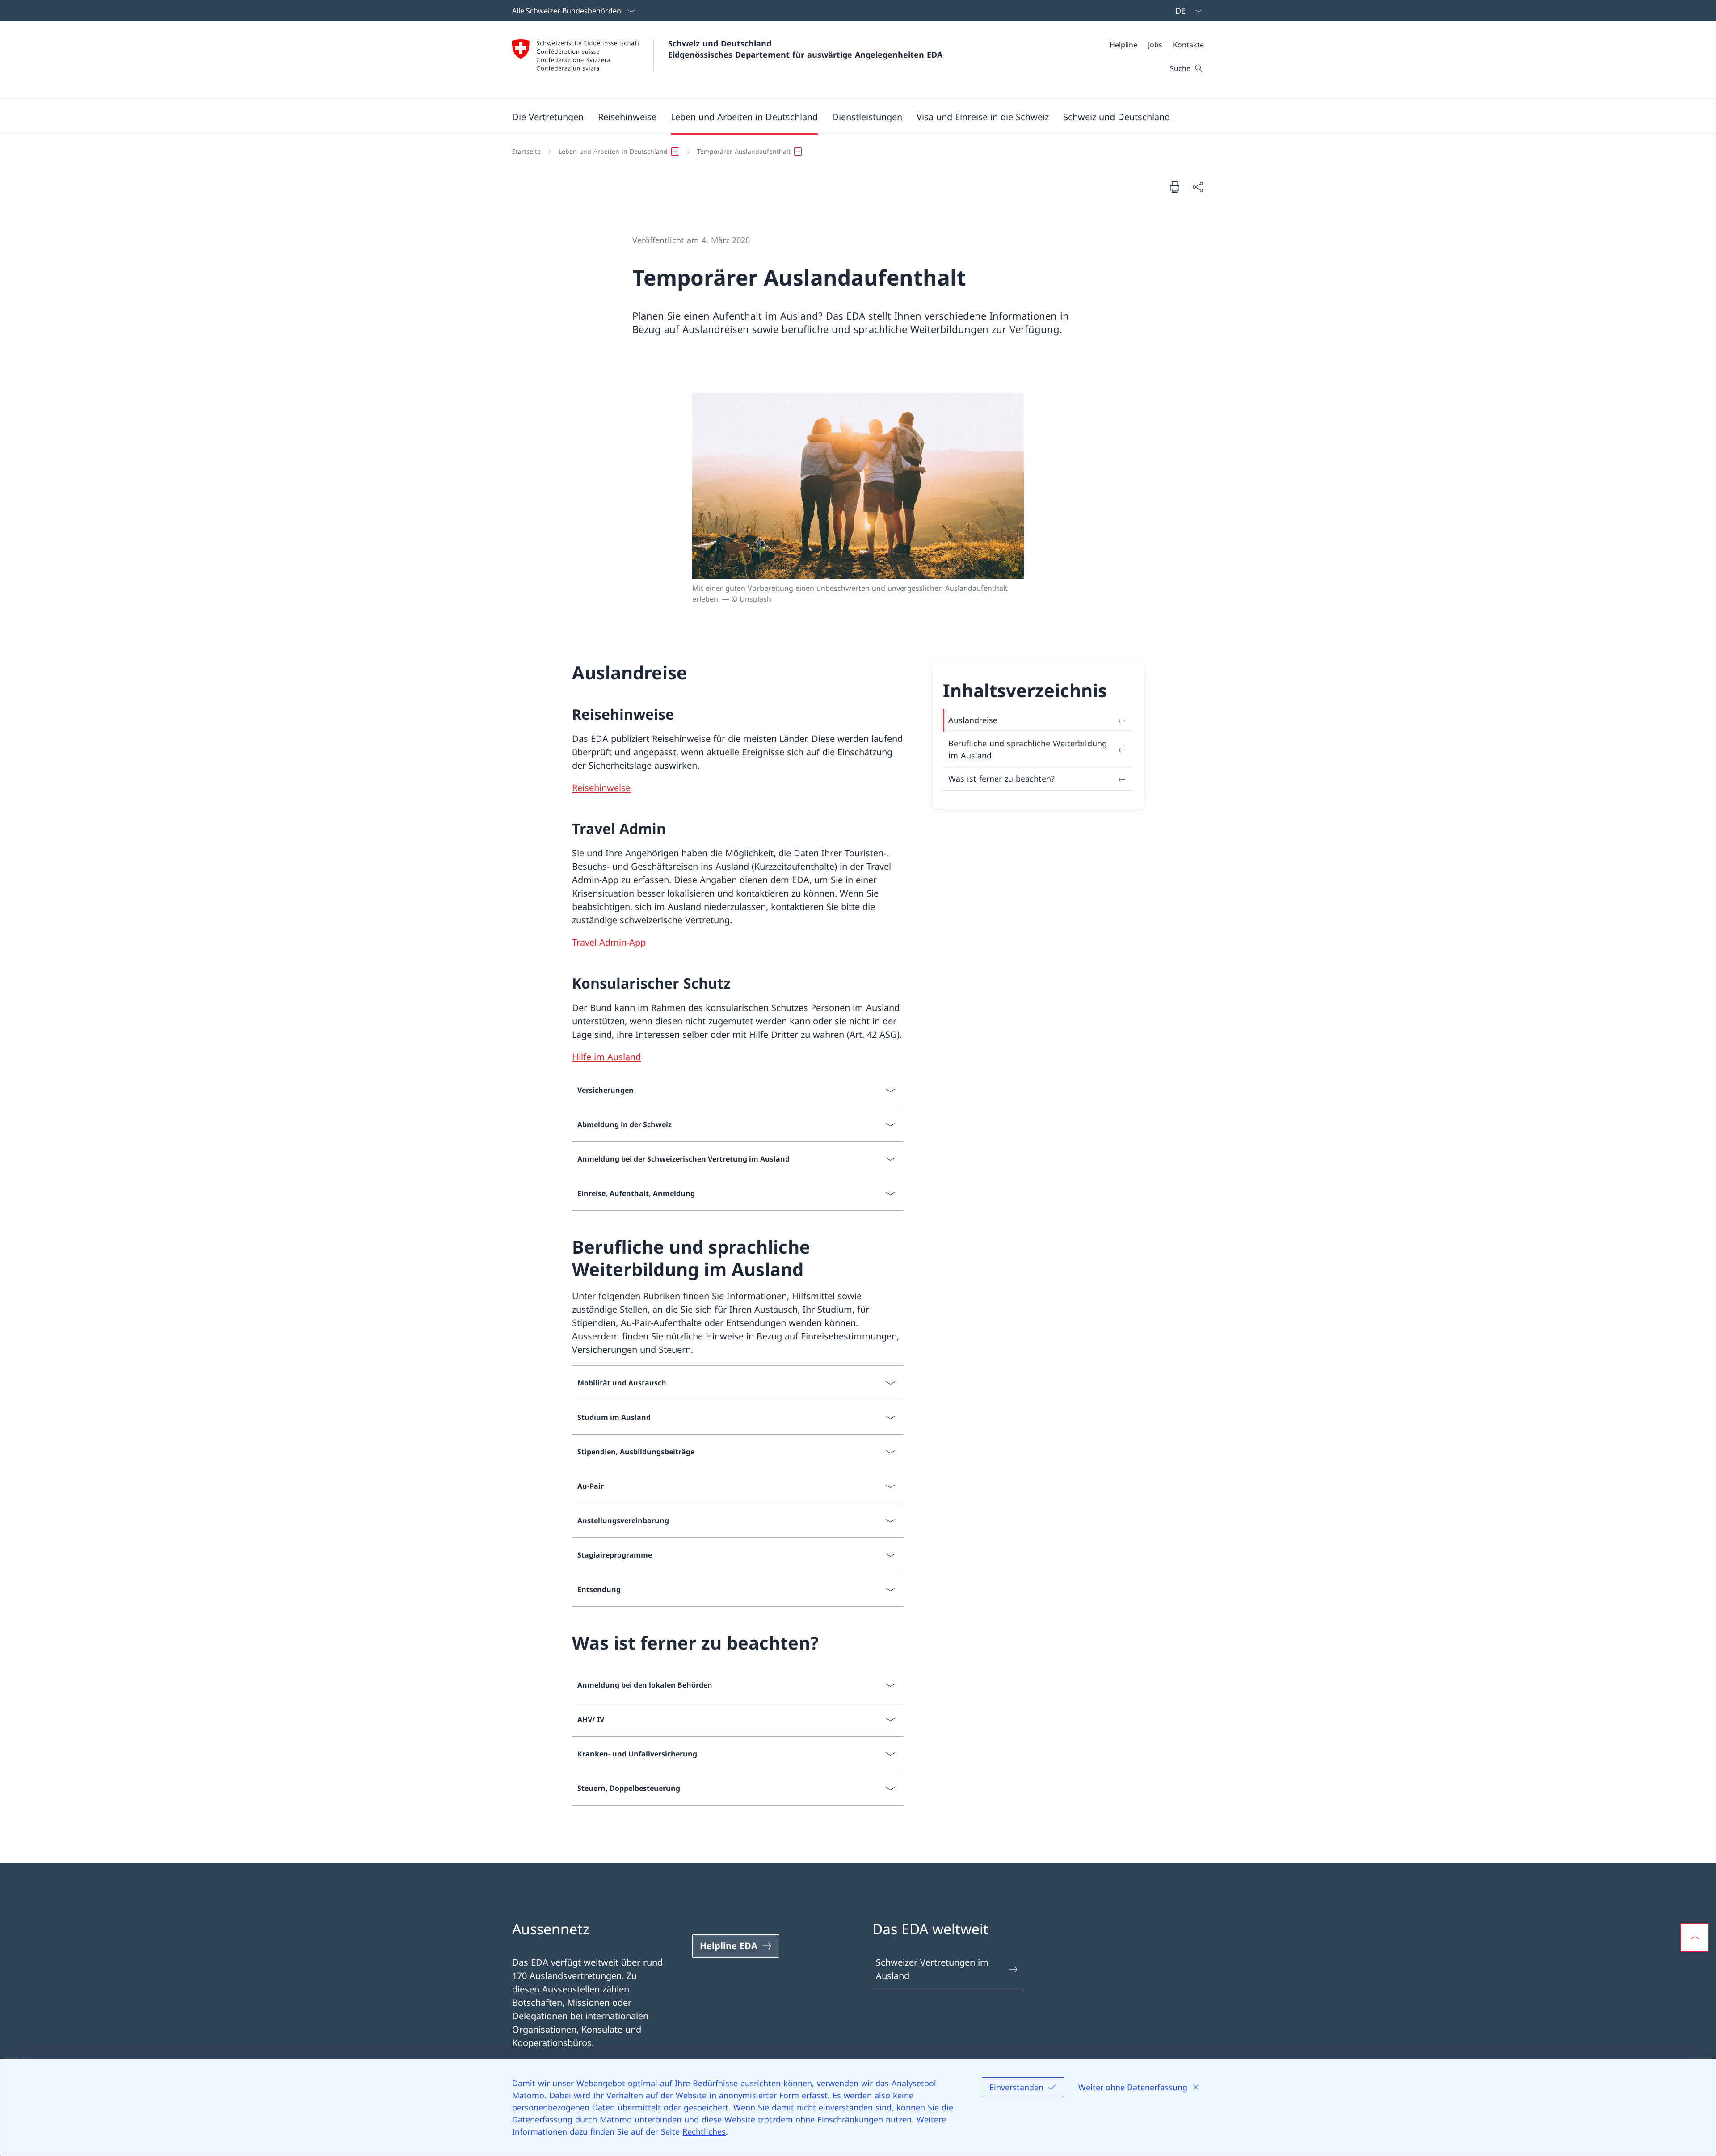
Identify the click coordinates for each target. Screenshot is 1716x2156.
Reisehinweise (601, 788)
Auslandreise (973, 720)
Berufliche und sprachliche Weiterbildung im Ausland (1028, 749)
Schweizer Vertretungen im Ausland (932, 1969)
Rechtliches (704, 2131)
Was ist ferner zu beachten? (1001, 779)
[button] (548, 117)
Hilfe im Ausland (606, 1057)
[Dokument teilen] (1198, 187)
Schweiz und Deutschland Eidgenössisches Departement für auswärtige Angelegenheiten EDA (805, 49)
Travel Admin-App (609, 942)
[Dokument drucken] (1174, 187)
